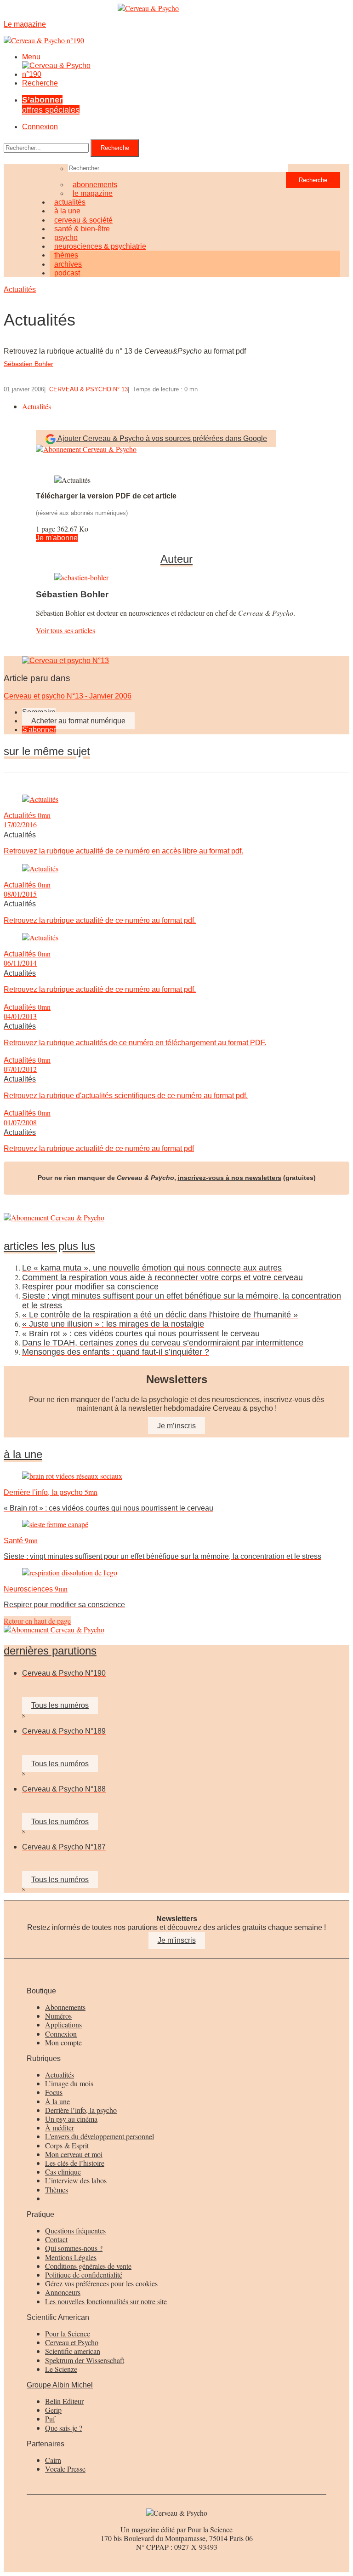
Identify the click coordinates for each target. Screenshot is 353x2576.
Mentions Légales (71, 2257)
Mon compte (63, 2042)
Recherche (40, 83)
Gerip (53, 2410)
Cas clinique (63, 2172)
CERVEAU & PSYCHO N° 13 (88, 389)
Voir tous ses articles (65, 630)
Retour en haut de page (37, 1621)
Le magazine (93, 193)
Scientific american (73, 2351)
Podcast (67, 273)
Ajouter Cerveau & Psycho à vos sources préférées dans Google (162, 438)
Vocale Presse (65, 2469)
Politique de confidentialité (84, 2275)
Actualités (20, 289)
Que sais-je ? (64, 2428)
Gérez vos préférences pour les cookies (101, 2283)
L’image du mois (69, 2083)
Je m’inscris (176, 1426)
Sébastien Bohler (28, 364)
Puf (50, 2419)
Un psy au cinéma (71, 2119)
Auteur (176, 559)
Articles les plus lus (49, 1246)
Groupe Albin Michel (60, 2385)
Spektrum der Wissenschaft (85, 2360)
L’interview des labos (76, 2180)
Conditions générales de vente (88, 2266)
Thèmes (57, 2190)
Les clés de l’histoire (75, 2163)
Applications (63, 2024)
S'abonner (39, 730)
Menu (31, 57)
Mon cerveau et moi (74, 2154)
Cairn (53, 2460)
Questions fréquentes (75, 2230)
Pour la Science (68, 2333)
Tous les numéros (60, 1705)
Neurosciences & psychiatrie (100, 246)
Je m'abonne (57, 538)
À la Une (23, 1454)
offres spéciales (51, 105)
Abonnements (65, 2007)
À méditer (60, 2127)
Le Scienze (61, 2369)
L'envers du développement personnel (100, 2136)
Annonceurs (63, 2292)
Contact (56, 2239)
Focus (54, 2092)
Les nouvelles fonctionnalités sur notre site (106, 2301)
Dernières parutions (50, 1651)
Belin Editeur (64, 2401)
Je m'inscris (177, 1940)
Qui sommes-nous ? (74, 2248)
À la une (57, 2101)
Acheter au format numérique (78, 721)
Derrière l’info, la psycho (81, 2110)
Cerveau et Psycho (72, 2342)
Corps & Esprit (67, 2145)
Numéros (58, 2016)
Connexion (40, 127)
